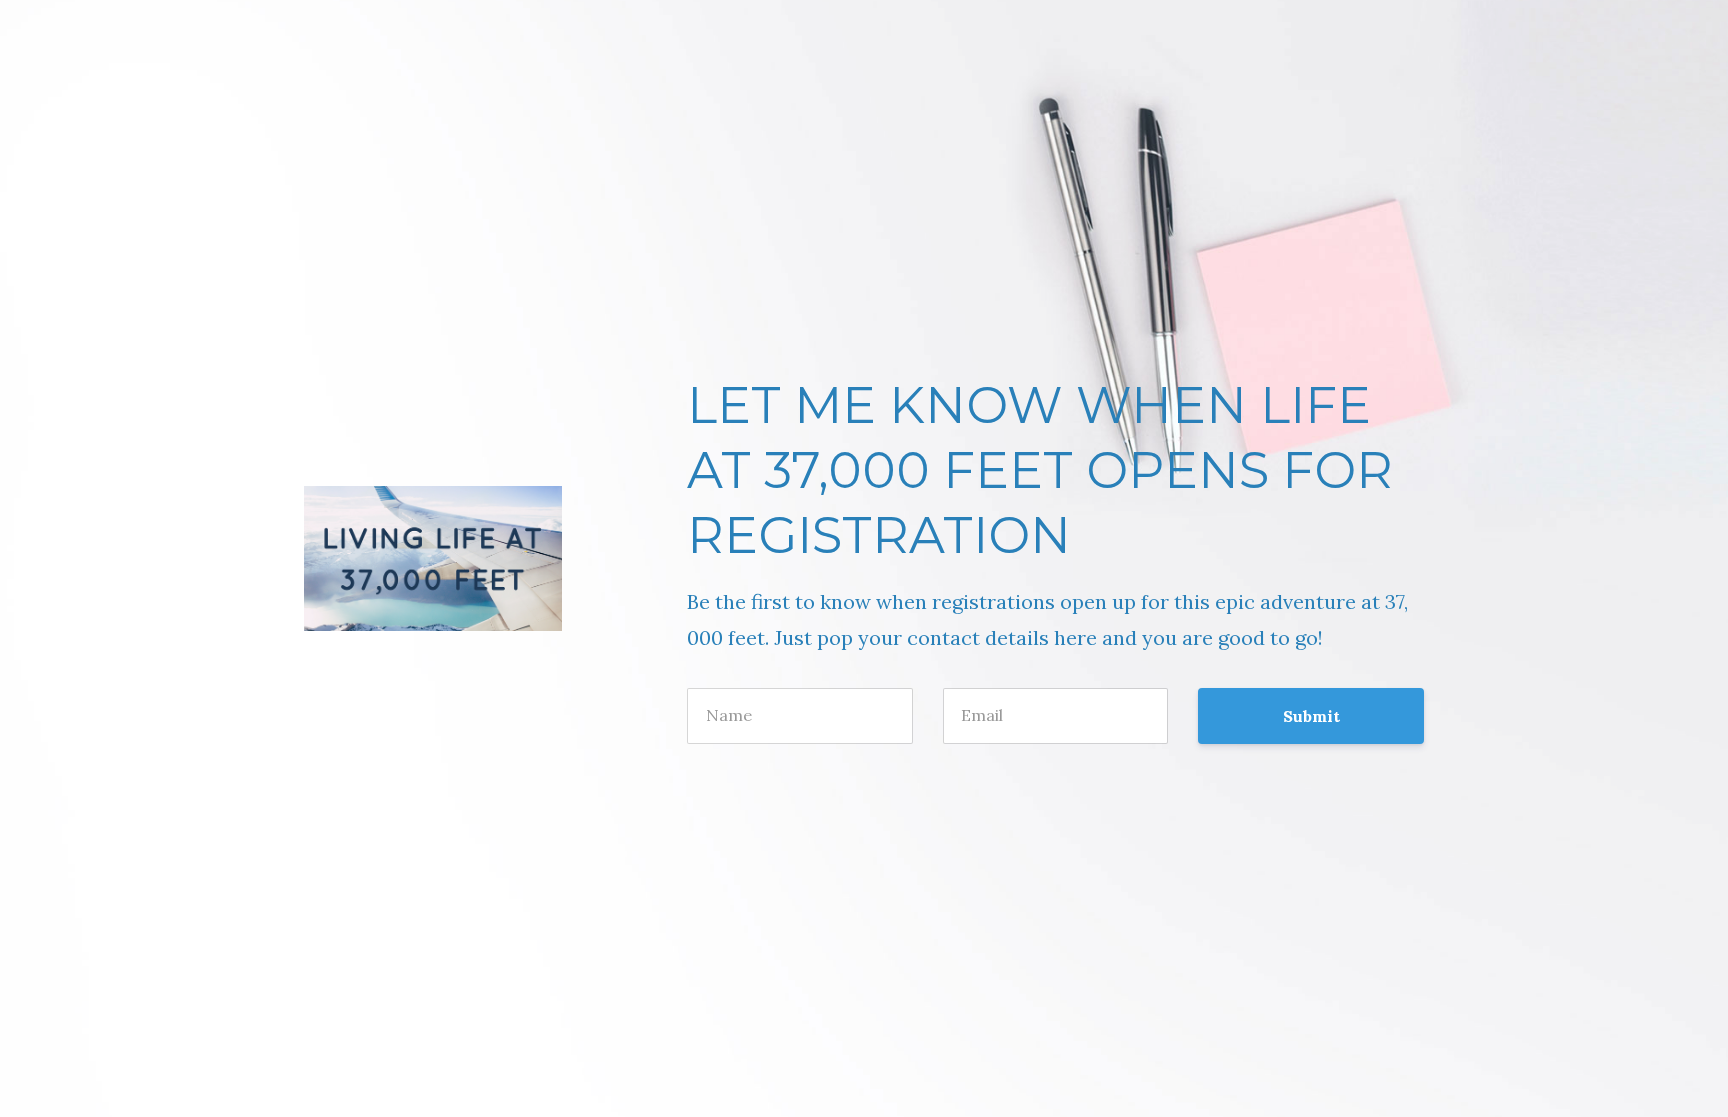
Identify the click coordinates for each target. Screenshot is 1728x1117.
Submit (1311, 716)
